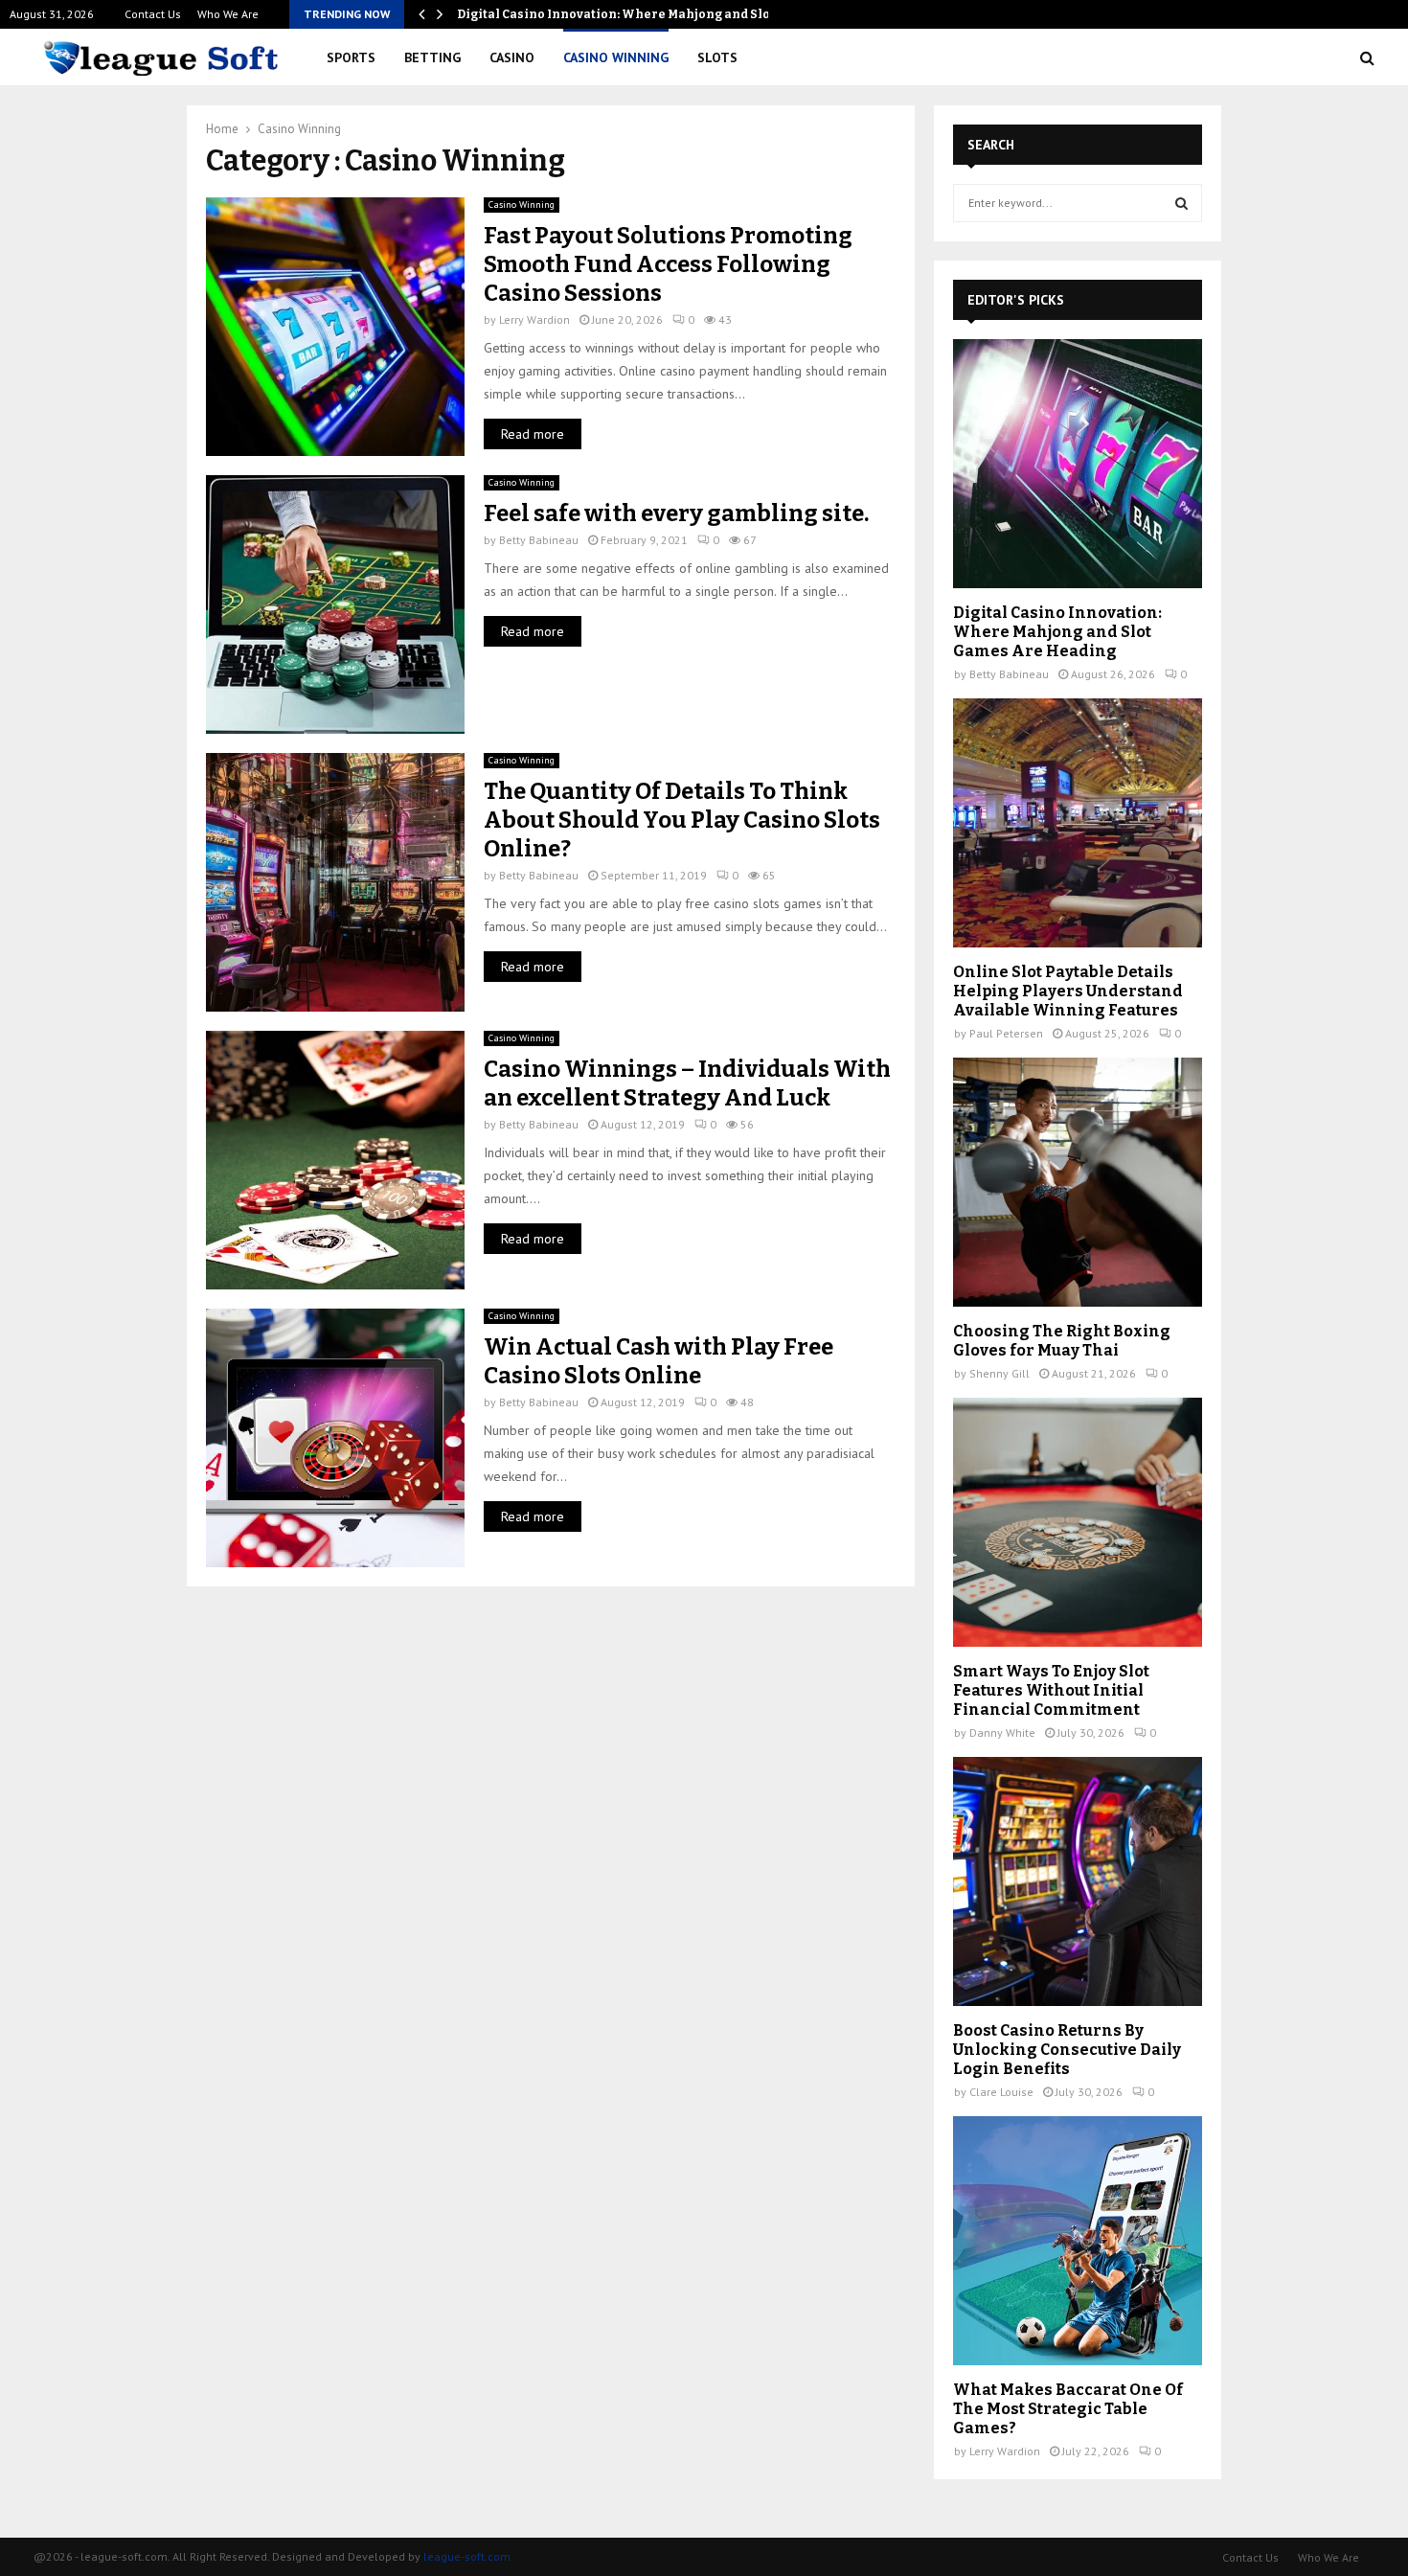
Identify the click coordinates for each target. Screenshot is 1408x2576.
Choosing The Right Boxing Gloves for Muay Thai (1062, 1341)
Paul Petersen (1006, 1033)
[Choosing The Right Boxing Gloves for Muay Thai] (1078, 1182)
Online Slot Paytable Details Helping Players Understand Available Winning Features (1068, 991)
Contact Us (153, 14)
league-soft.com (467, 2556)
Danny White (1002, 1733)
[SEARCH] (1181, 203)
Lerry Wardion (534, 319)
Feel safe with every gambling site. (678, 513)
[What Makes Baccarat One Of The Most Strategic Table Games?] (1078, 2241)
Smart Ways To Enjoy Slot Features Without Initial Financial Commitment (1051, 1690)
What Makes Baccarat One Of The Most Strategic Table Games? (1068, 2409)
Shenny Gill (999, 1373)
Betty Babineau (539, 540)
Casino (512, 57)
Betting (432, 57)
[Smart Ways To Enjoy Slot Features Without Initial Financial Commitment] (1078, 1522)
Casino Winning (616, 57)
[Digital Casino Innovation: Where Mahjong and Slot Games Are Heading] (1078, 464)
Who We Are (228, 14)
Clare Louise (1001, 2092)
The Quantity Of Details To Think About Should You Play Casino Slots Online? (682, 820)
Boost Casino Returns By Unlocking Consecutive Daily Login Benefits (1067, 2050)
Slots (717, 57)
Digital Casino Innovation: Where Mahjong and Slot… (621, 14)
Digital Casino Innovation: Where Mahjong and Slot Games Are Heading (1057, 632)
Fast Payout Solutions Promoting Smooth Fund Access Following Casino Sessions (668, 264)
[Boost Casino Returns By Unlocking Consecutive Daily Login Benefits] (1078, 1881)
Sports (351, 57)
